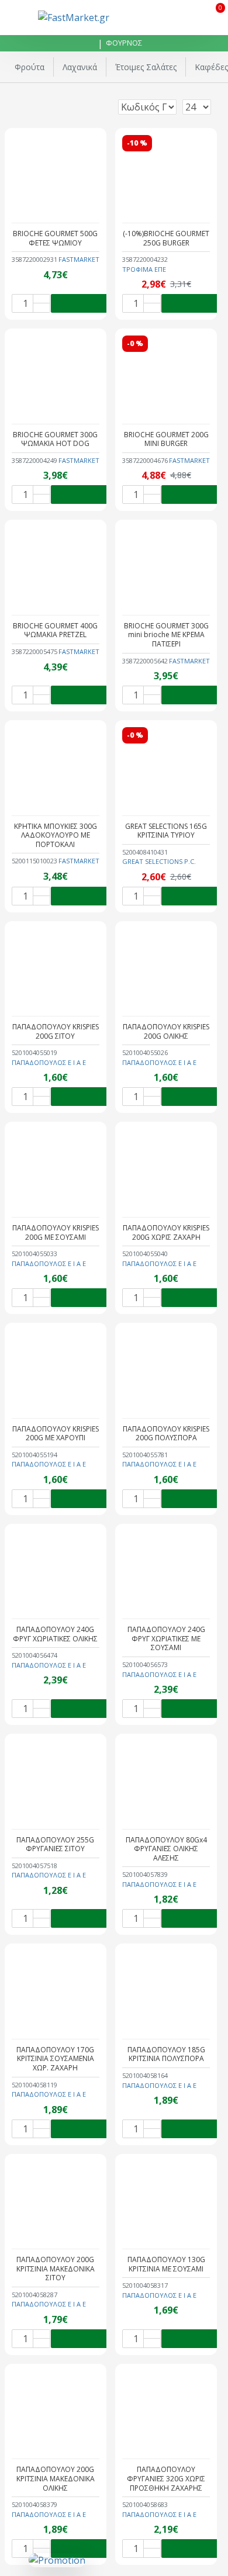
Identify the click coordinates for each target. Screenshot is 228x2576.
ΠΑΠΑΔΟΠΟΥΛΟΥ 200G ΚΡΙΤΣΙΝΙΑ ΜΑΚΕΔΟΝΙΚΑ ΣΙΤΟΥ (56, 2269)
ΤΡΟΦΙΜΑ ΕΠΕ (144, 269)
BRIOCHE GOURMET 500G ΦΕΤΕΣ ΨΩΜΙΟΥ (55, 238)
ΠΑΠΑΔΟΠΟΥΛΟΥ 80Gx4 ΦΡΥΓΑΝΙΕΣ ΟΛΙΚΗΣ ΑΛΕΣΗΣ (166, 1849)
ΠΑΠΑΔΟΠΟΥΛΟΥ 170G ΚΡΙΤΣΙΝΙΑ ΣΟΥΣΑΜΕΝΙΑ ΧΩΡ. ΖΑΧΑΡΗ (55, 2059)
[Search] (186, 18)
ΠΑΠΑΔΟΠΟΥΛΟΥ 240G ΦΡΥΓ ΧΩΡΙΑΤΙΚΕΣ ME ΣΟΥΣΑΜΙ (166, 1639)
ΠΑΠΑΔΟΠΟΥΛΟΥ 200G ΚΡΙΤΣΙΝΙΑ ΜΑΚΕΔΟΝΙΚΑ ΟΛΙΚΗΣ (56, 2479)
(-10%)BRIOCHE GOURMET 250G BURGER (166, 238)
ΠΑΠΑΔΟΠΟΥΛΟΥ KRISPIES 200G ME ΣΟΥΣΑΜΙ (56, 1232)
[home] (89, 44)
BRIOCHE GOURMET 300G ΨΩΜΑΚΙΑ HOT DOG (55, 439)
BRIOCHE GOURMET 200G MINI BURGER (166, 439)
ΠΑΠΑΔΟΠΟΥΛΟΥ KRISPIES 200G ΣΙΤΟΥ (56, 1031)
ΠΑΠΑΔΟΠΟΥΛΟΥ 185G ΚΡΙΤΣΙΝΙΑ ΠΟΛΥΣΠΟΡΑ (166, 2054)
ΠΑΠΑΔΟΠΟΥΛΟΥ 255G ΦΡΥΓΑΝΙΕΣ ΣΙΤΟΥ (55, 1844)
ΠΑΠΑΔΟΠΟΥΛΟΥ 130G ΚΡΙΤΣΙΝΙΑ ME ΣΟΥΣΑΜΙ (166, 2264)
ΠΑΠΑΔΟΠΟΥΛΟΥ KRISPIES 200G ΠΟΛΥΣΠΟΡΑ (166, 1434)
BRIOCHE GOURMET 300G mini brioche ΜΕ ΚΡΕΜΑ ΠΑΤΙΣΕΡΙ (166, 635)
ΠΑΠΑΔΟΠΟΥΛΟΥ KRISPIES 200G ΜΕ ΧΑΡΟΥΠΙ (56, 1434)
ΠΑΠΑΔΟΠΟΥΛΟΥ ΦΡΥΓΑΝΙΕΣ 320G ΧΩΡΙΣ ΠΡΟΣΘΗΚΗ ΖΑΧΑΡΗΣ (166, 2479)
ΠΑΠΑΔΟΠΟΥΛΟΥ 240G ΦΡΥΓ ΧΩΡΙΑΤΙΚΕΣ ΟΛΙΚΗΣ (55, 1634)
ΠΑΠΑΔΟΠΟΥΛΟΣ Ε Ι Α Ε (49, 1062)
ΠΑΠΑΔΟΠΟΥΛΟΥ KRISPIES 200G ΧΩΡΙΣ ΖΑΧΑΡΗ (166, 1232)
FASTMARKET (79, 259)
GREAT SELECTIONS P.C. (159, 861)
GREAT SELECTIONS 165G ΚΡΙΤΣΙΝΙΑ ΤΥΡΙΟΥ (166, 831)
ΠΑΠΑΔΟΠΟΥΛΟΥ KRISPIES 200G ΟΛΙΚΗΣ (166, 1031)
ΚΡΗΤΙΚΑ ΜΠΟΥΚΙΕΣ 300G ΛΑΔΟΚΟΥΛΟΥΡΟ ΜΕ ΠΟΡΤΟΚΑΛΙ (56, 836)
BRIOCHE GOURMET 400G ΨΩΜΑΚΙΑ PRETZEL (55, 630)
